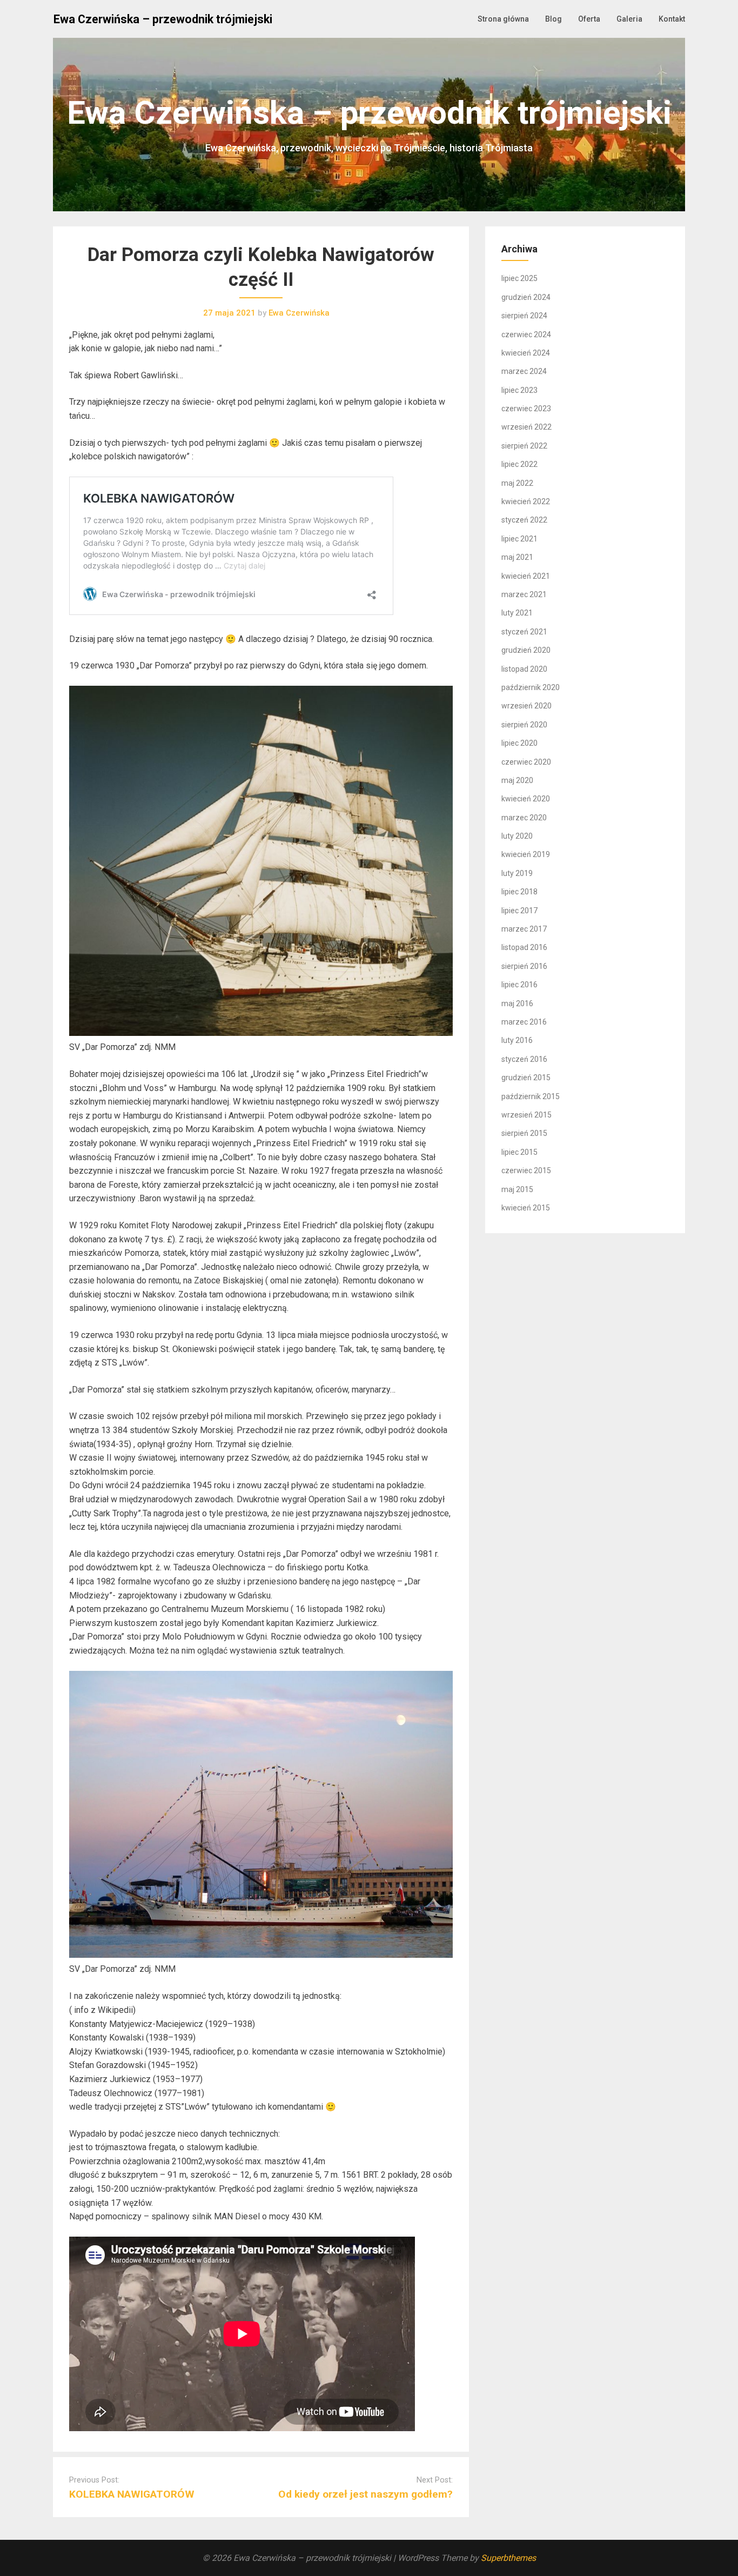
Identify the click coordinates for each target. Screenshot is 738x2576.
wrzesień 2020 (526, 706)
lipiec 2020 (519, 743)
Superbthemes (508, 2558)
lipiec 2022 (519, 464)
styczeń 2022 (524, 520)
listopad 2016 (524, 947)
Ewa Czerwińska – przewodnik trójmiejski (163, 19)
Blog (553, 19)
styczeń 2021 (524, 632)
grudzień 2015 (526, 1078)
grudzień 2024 (526, 297)
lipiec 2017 (519, 911)
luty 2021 (517, 613)
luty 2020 (517, 836)
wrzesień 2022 (526, 427)
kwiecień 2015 (526, 1208)
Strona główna (503, 19)
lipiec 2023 (519, 390)
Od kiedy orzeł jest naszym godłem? (365, 2494)
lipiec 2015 (519, 1152)
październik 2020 (531, 687)
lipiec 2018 (519, 892)
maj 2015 (517, 1189)
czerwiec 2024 (526, 334)
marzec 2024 (524, 371)
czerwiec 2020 (526, 762)
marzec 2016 (524, 1022)
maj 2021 (517, 557)
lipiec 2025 (519, 278)
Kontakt (672, 19)
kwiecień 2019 (526, 854)
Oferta (589, 19)
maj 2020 (517, 780)
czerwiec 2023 (526, 409)
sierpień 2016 (524, 966)
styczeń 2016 (524, 1059)
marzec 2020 (524, 818)
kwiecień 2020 (526, 799)
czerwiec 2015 (526, 1170)
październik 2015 (531, 1096)
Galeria (629, 19)
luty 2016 (517, 1040)
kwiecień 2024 (526, 353)
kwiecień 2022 (526, 501)
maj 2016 (517, 1003)
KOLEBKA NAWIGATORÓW (132, 2494)
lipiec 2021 (519, 539)
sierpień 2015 (524, 1133)
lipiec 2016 (519, 985)
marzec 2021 (524, 594)
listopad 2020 (524, 669)
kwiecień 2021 (526, 576)
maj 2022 (517, 483)
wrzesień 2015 (526, 1115)
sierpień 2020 (524, 725)
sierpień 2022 (524, 446)
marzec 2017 (524, 929)
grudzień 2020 (526, 650)
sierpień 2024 (524, 316)
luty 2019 (517, 873)
